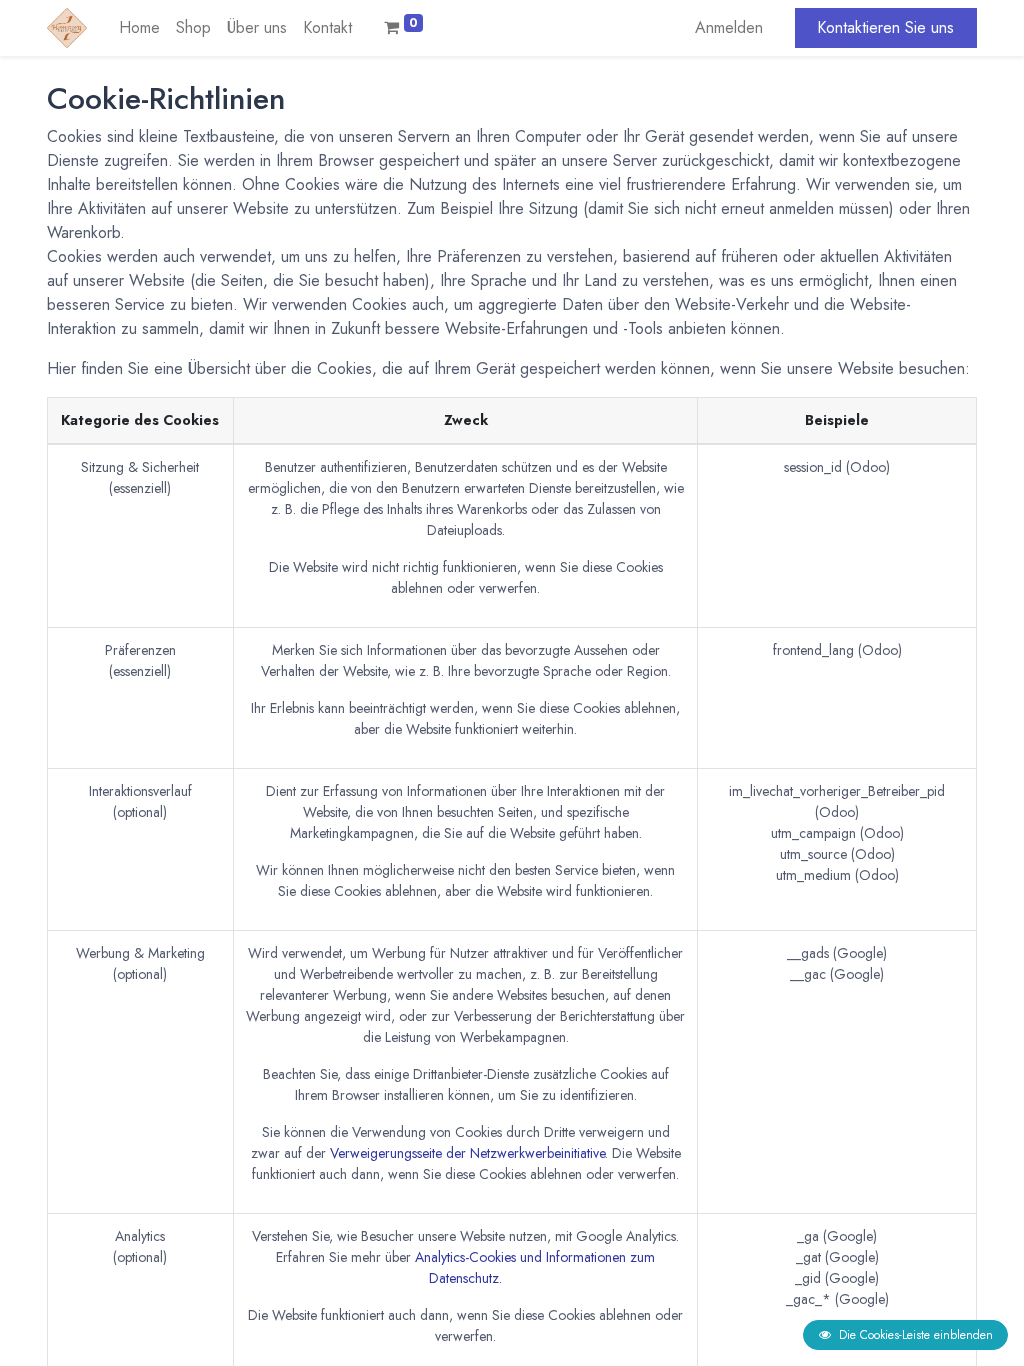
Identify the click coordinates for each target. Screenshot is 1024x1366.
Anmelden (729, 27)
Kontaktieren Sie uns (885, 27)
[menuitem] (139, 28)
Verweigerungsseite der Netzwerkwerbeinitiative (467, 1153)
